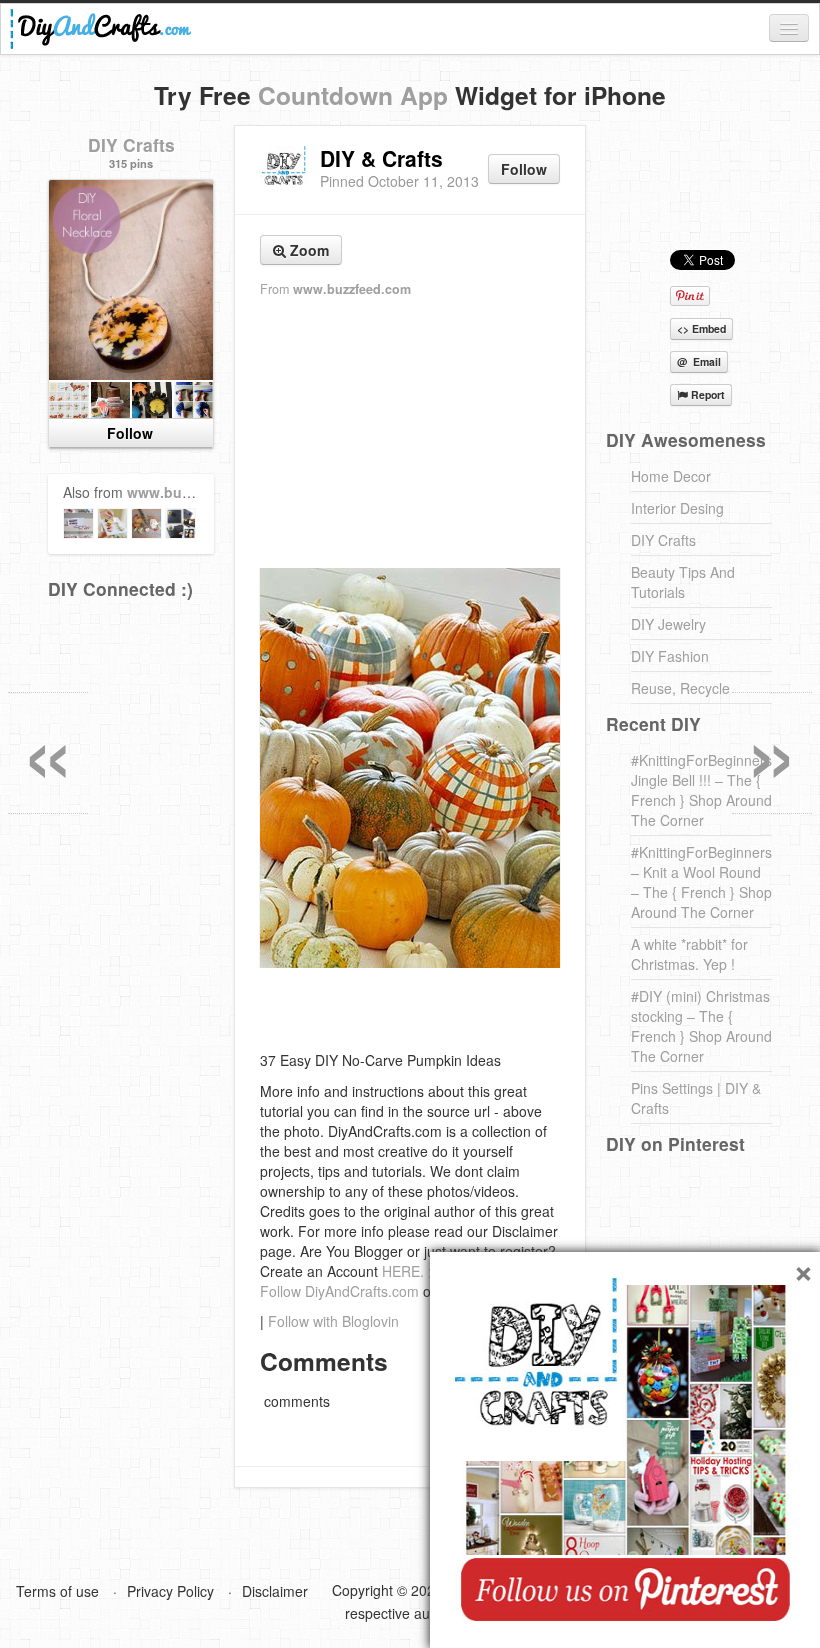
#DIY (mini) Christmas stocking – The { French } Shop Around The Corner (701, 1026)
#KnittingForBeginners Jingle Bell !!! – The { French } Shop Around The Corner (701, 790)
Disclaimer (275, 1591)
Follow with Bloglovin (333, 1321)
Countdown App (353, 95)
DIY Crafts (131, 144)
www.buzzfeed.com (352, 289)
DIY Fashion (670, 656)
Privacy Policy (170, 1591)
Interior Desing (677, 508)
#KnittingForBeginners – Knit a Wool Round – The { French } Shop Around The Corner (701, 882)
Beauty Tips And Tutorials (683, 582)
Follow (524, 169)
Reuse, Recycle (680, 688)
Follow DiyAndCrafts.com (339, 1291)
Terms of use (57, 1591)
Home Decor (671, 476)
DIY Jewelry (668, 624)
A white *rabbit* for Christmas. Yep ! (689, 954)
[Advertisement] (410, 434)
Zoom (307, 250)
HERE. (403, 1271)
